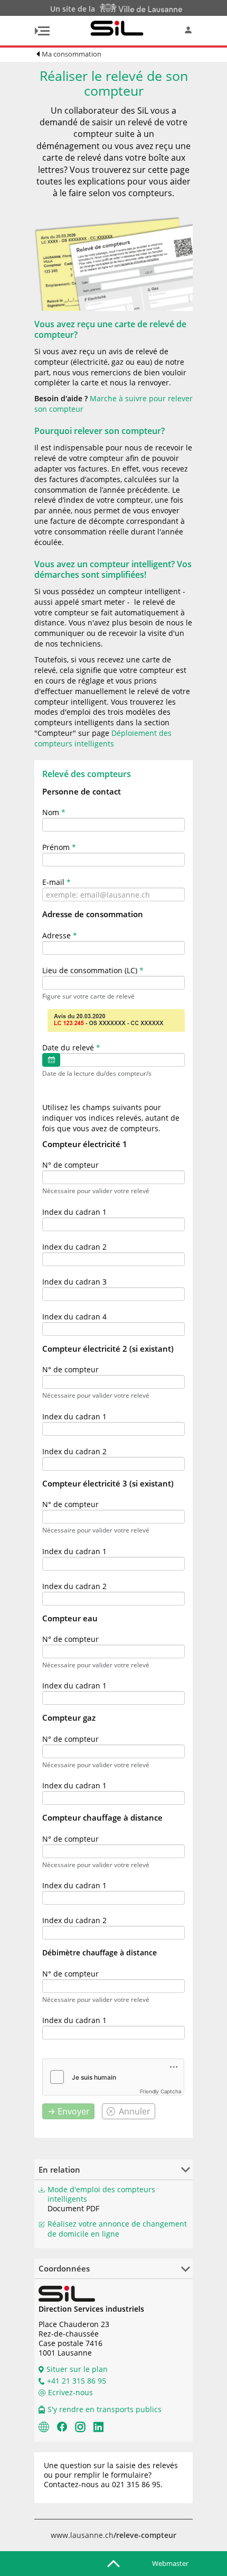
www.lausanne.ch (113, 2535)
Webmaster (170, 2563)
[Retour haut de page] (113, 2563)
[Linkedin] (98, 2426)
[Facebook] (62, 2426)
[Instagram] (80, 2426)
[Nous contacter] (44, 2426)
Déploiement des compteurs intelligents (103, 738)
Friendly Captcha (161, 2091)
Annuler (135, 2111)
